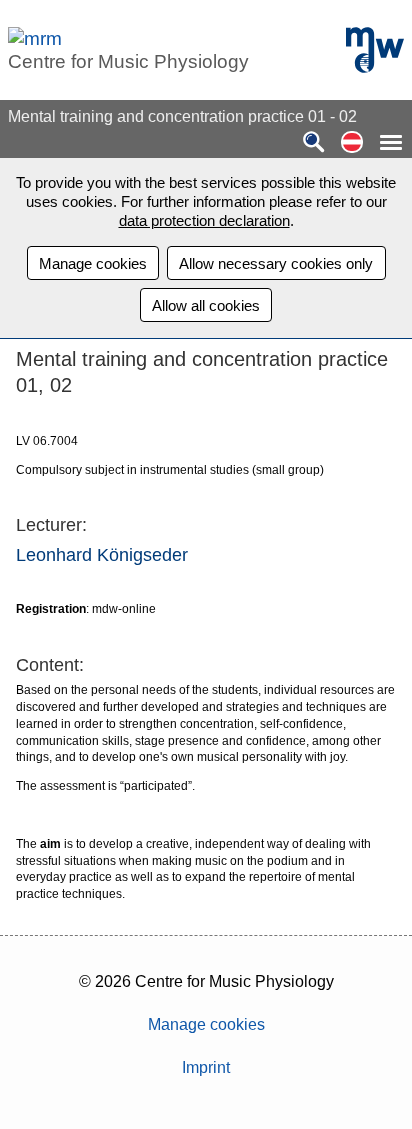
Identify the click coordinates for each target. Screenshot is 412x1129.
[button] (352, 143)
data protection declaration (204, 220)
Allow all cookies (206, 305)
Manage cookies (93, 263)
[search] (314, 143)
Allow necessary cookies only (276, 263)
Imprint (206, 1067)
